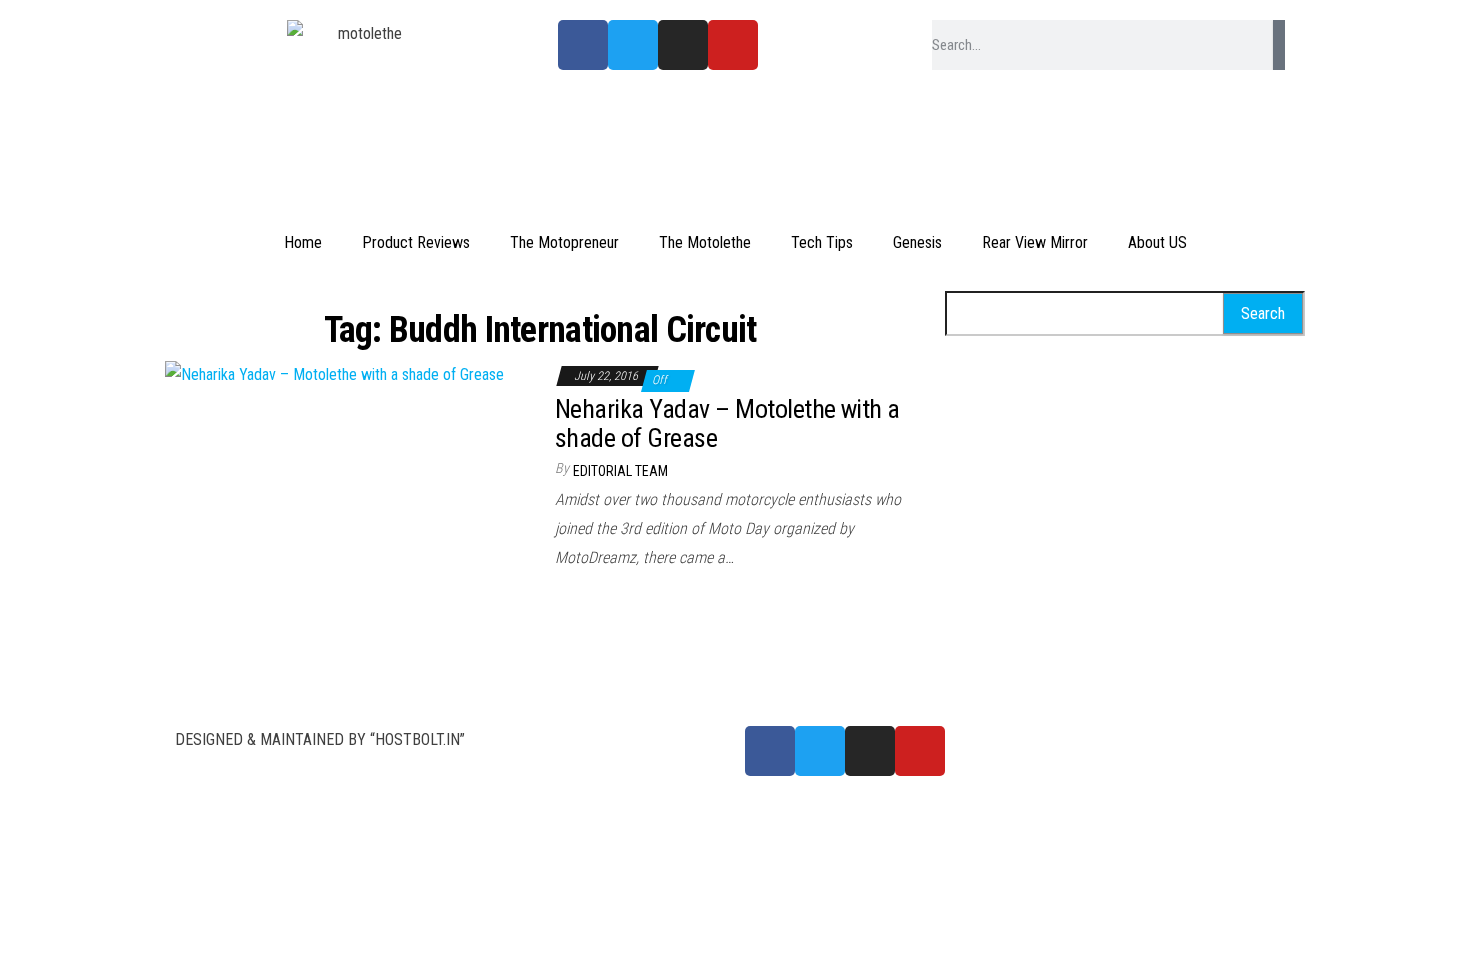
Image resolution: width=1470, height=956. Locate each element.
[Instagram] (683, 45)
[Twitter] (633, 45)
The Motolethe (705, 242)
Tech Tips (822, 242)
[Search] (1279, 45)
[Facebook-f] (583, 45)
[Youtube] (733, 45)
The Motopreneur (564, 242)
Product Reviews (416, 242)
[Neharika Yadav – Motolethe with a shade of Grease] (334, 374)
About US (1157, 242)
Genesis (917, 242)
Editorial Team (620, 471)
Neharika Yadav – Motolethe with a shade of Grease (727, 423)
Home (303, 242)
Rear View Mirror (1035, 242)
